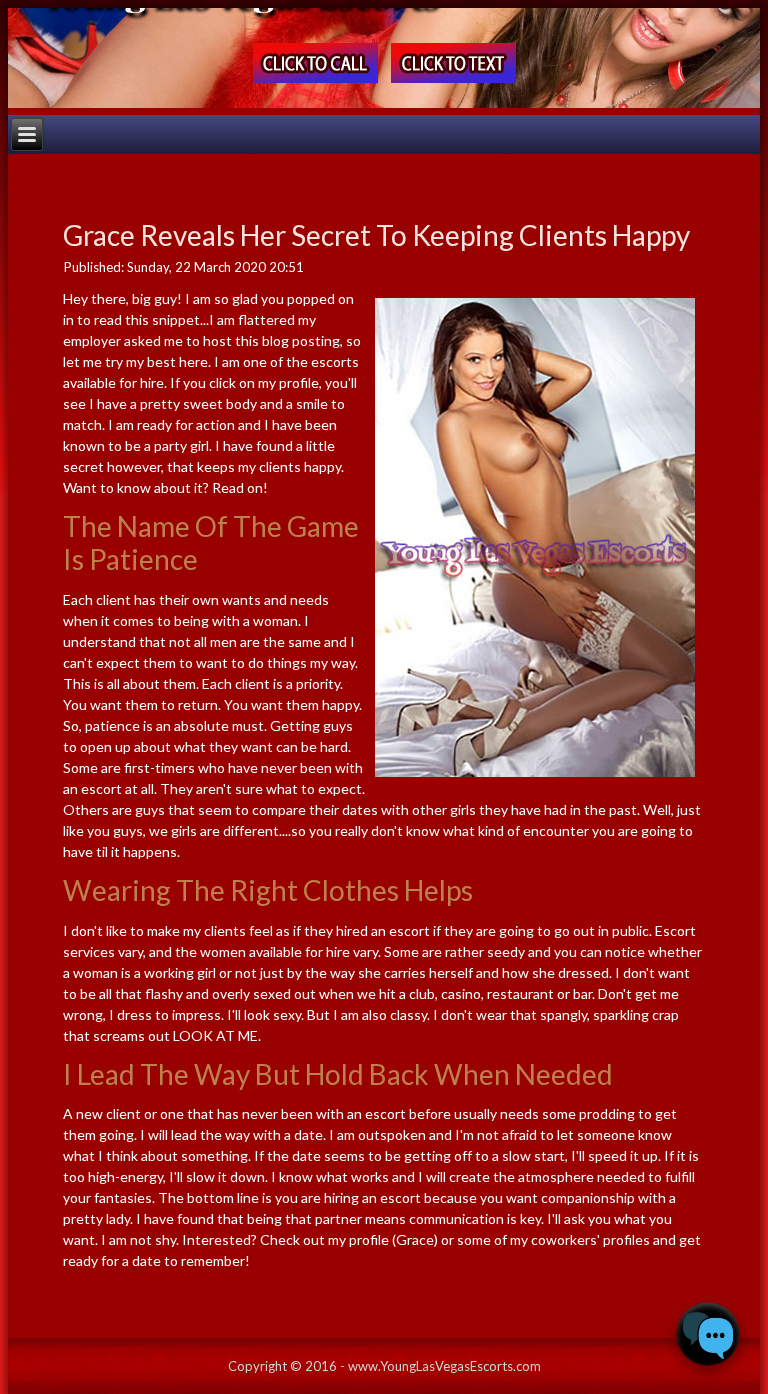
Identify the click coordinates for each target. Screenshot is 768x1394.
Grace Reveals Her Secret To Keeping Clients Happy (376, 235)
